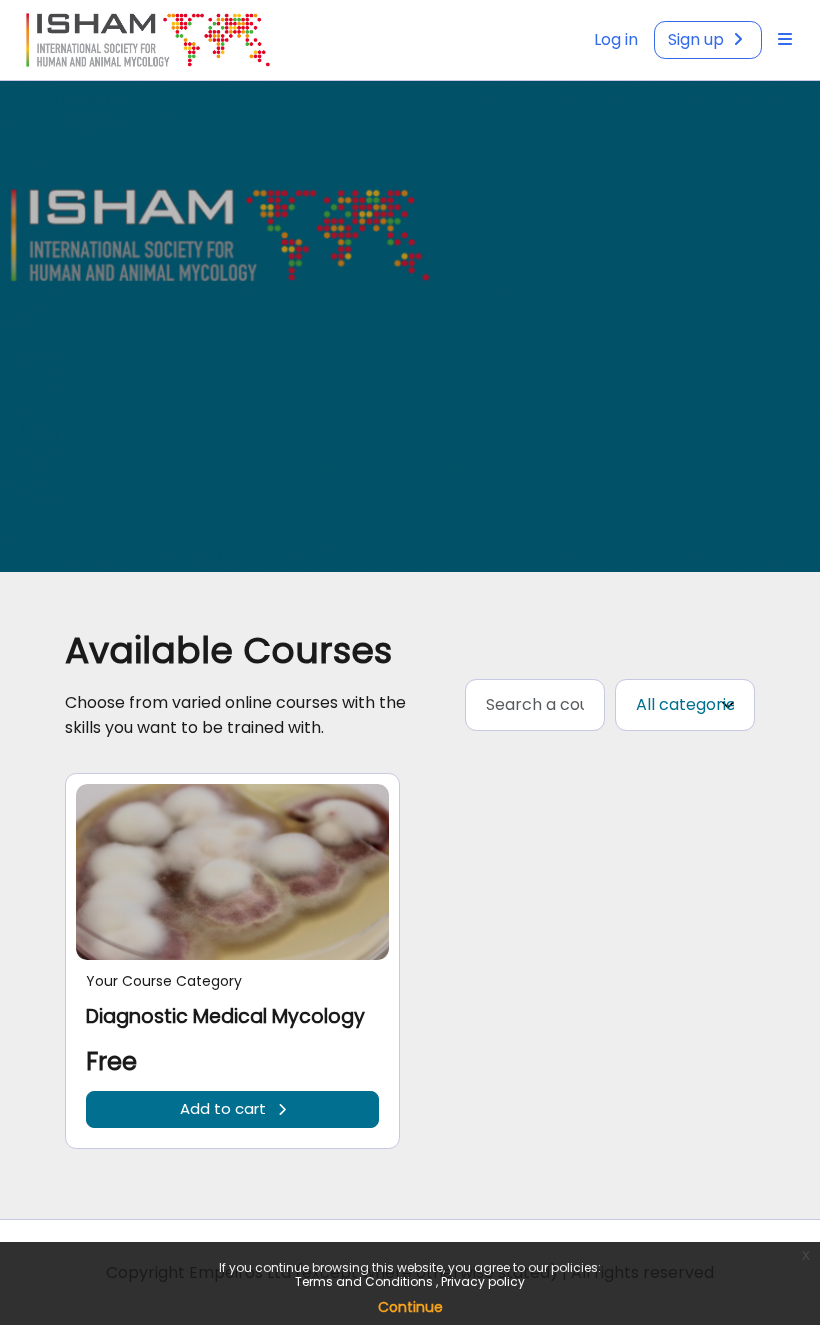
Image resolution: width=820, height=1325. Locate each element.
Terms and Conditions (365, 1281)
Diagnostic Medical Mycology (225, 1016)
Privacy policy (483, 1281)
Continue (410, 1307)
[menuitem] (785, 40)
